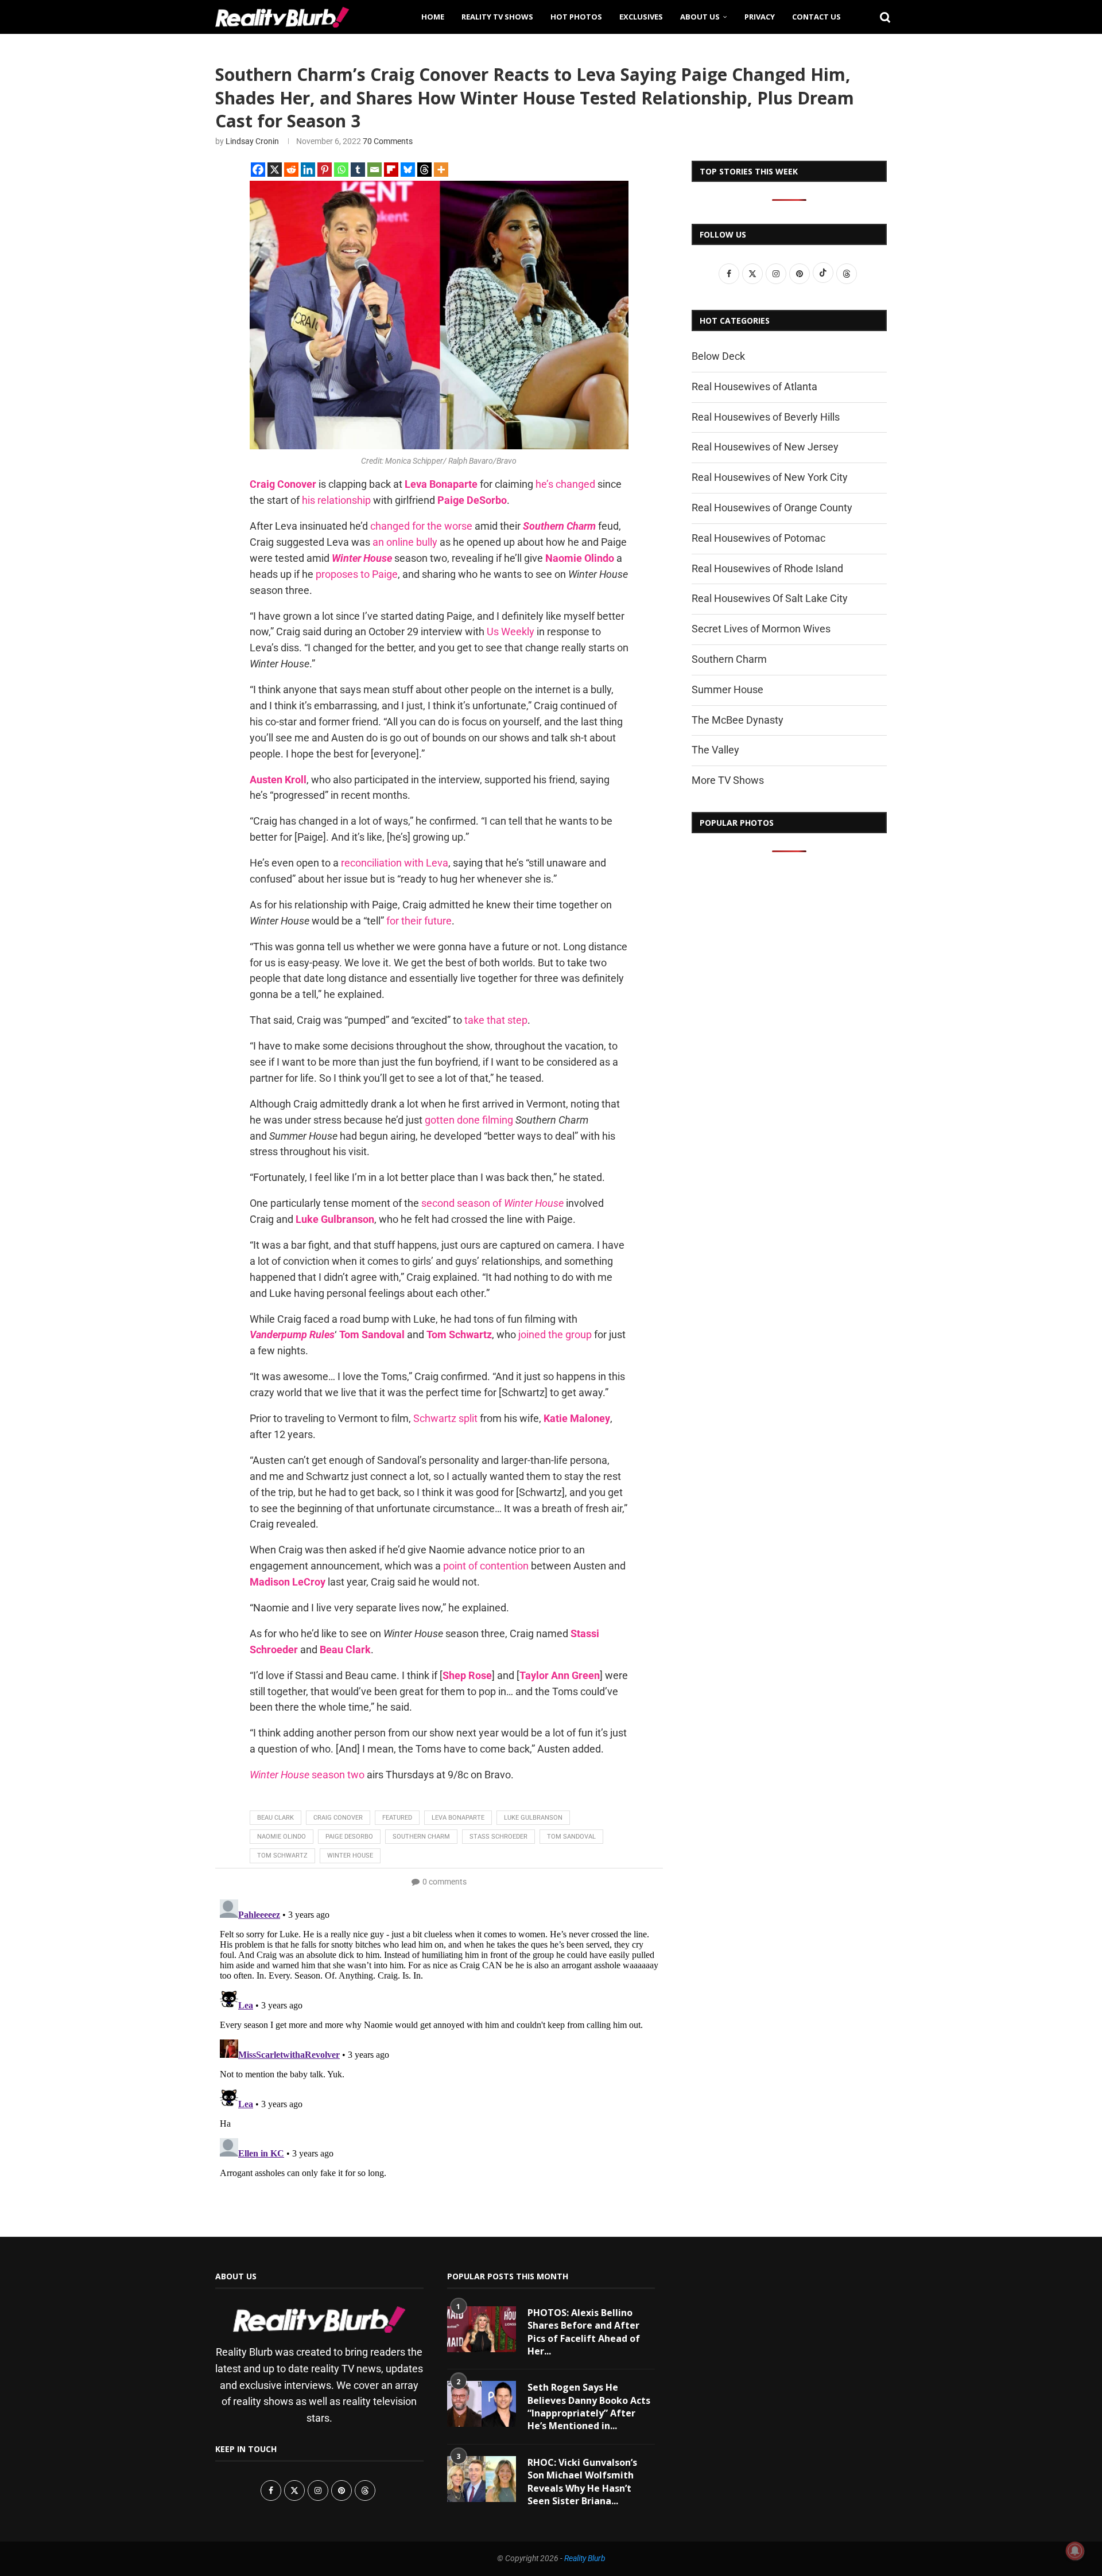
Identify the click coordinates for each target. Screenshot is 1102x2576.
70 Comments (388, 141)
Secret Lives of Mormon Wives (761, 629)
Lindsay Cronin (252, 141)
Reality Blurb (585, 2558)
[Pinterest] (325, 170)
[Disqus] (439, 2038)
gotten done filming (469, 1120)
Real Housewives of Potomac (758, 538)
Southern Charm (421, 1837)
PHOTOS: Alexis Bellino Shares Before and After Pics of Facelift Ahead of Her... (584, 2332)
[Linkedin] (308, 170)
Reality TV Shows (497, 17)
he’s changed (565, 484)
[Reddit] (291, 170)
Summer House (727, 689)
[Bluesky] (408, 170)
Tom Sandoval (571, 1837)
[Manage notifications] (1075, 2551)
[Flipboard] (391, 170)
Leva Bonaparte (458, 1818)
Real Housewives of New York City (770, 477)
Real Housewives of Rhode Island (767, 568)
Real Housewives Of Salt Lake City (770, 598)
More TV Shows (728, 780)
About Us (700, 17)
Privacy (760, 17)
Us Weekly (511, 632)
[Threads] (424, 170)
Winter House (350, 1856)
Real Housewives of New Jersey (765, 447)
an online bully (405, 542)
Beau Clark (275, 1818)
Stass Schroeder (498, 1837)
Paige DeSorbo (349, 1837)
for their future (419, 921)
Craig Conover (338, 1818)
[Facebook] (258, 170)
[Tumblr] (358, 170)
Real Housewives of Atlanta (754, 386)
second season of (492, 1203)
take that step (496, 1020)
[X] (275, 170)
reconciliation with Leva (395, 863)
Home (433, 17)
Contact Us (816, 17)
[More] (441, 170)
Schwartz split (445, 1418)
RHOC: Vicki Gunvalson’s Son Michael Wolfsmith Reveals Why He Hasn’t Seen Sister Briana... (582, 2482)
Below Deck (718, 356)
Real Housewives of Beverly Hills (766, 417)
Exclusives (641, 17)
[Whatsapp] (341, 170)
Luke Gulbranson (533, 1818)
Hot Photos (576, 17)
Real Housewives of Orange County (772, 508)
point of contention (486, 1566)
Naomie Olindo (282, 1837)
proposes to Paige (357, 574)
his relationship (336, 500)
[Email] (375, 170)
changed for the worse (421, 526)
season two (307, 1775)
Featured (397, 1818)
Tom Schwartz (282, 1856)
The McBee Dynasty (738, 720)
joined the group (555, 1334)
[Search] (881, 17)
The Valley (715, 750)
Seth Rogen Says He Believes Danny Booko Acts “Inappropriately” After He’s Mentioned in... (589, 2406)
